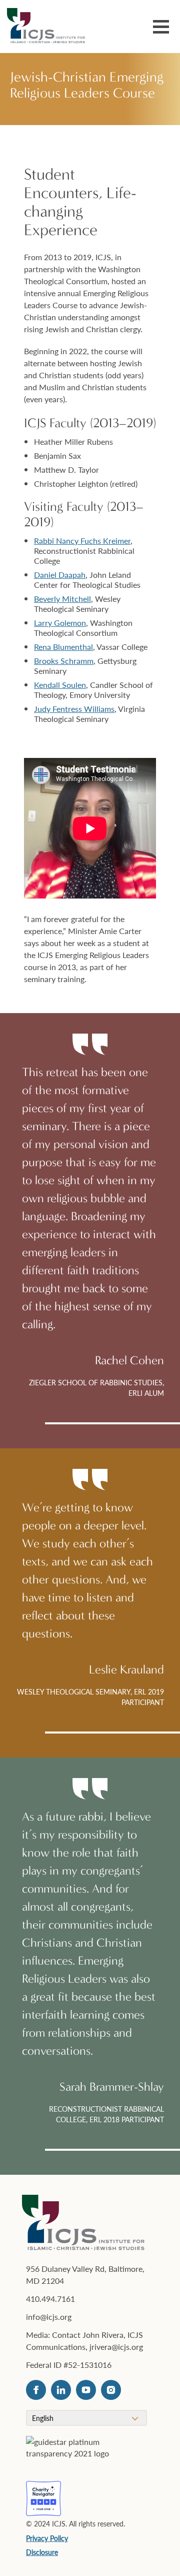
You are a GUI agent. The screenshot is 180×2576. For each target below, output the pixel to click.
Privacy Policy (47, 2538)
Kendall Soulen (60, 685)
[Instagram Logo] (111, 2390)
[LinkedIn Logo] (61, 2390)
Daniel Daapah (60, 575)
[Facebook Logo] (36, 2390)
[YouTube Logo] (86, 2390)
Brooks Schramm (64, 661)
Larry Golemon (60, 623)
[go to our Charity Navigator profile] (43, 2498)
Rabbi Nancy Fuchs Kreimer (82, 541)
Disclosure (42, 2552)
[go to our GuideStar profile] (80, 2453)
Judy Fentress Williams (74, 709)
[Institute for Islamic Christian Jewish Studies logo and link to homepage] (50, 27)
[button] (161, 28)
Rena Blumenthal (63, 647)
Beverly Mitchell (62, 599)
